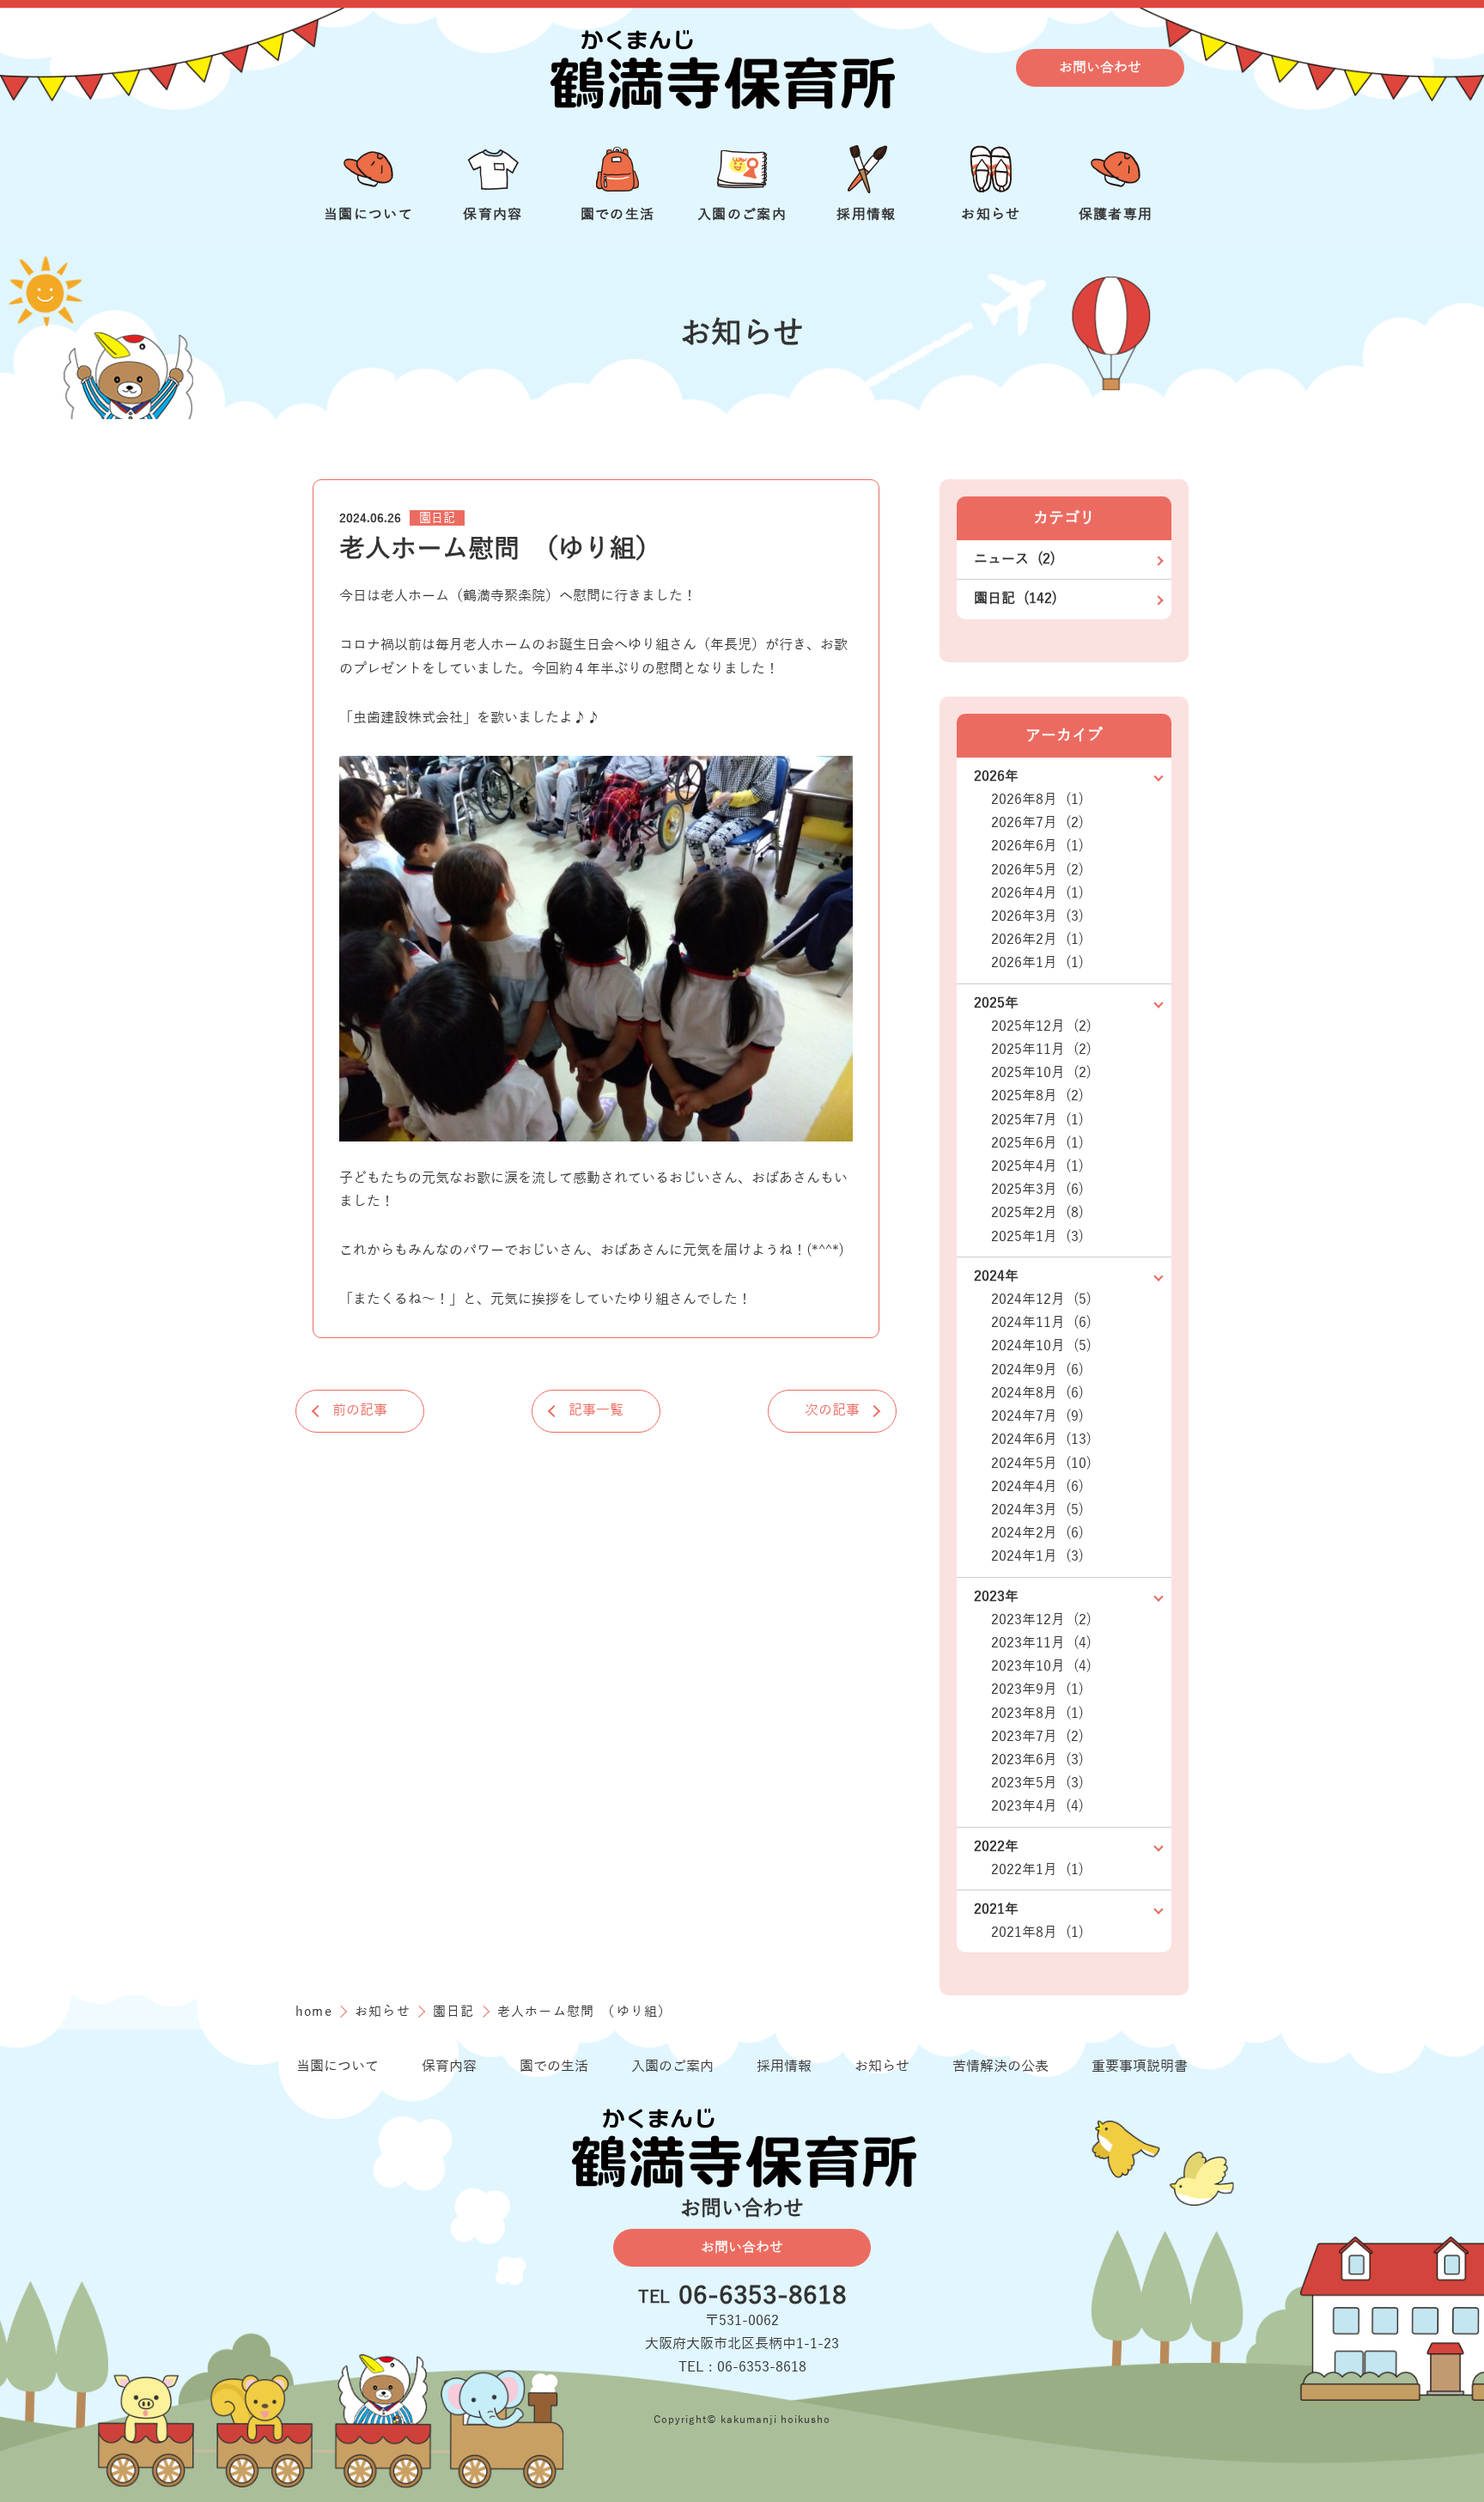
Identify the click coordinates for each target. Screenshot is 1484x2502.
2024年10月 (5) (1041, 1346)
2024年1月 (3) (1037, 1556)
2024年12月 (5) (1041, 1300)
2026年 (996, 776)
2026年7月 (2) (1037, 823)
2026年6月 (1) (1037, 846)
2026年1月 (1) (1037, 963)
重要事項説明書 (1140, 2067)
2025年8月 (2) (1037, 1096)
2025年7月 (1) (1037, 1120)
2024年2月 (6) (1037, 1533)
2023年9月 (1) (1037, 1689)
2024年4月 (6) (1037, 1487)
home (316, 2012)
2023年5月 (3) (1037, 1783)
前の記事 (360, 1410)
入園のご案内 (672, 2067)
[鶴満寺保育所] (721, 67)
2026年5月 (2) (1037, 870)
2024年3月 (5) (1037, 1510)
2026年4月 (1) (1037, 893)
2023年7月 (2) (1037, 1737)
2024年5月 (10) (1041, 1464)
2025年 (996, 1003)
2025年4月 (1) (1037, 1166)
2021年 (996, 1909)
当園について (338, 2067)
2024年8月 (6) (1037, 1393)
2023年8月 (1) (1037, 1714)
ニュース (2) (1015, 559)
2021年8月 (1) (1037, 1933)
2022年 (996, 1847)
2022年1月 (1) (1037, 1870)
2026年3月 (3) (1037, 916)
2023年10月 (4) (1041, 1666)
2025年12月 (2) (1041, 1026)
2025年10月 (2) (1041, 1073)
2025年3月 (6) (1037, 1190)
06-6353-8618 (763, 2297)
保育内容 (449, 2067)
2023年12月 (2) (1041, 1620)
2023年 (996, 1597)
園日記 (437, 518)
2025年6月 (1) (1037, 1143)
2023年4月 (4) (1037, 1806)
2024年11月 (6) (1041, 1323)
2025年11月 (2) (1041, 1050)
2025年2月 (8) (1037, 1213)
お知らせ (385, 2012)
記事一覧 (596, 1410)
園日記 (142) (1016, 599)
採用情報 (784, 2067)
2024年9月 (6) (1037, 1370)
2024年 (996, 1276)
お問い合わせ (1100, 67)
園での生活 (554, 2067)
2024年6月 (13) (1041, 1440)
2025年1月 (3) (1037, 1237)
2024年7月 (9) (1037, 1416)
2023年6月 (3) (1037, 1760)
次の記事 (832, 1410)
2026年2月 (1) (1037, 940)
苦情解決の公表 (1000, 2067)
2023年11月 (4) (1041, 1643)
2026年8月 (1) (1037, 800)
